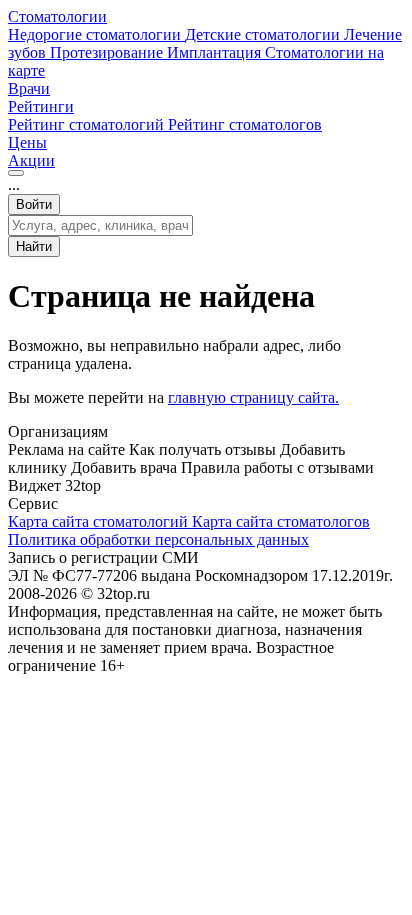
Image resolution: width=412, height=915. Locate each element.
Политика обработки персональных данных (158, 539)
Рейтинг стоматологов (245, 124)
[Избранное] (16, 173)
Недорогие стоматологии (96, 34)
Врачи (29, 88)
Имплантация (216, 52)
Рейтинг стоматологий (88, 124)
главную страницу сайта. (253, 397)
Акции (31, 160)
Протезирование (108, 52)
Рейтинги (41, 106)
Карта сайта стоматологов (281, 521)
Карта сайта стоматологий (100, 521)
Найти (34, 246)
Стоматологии (57, 16)
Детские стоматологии (264, 34)
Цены (27, 142)
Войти (34, 204)
